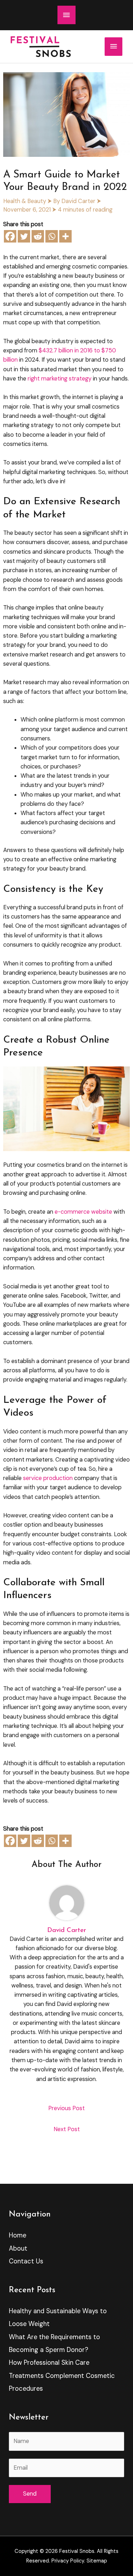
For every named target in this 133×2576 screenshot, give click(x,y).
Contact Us (26, 2261)
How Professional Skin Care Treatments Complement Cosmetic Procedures (62, 2376)
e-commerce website (83, 1212)
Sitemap (97, 2561)
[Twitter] (24, 236)
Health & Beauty (25, 201)
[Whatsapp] (52, 236)
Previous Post (66, 2108)
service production (48, 1478)
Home (18, 2235)
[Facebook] (10, 236)
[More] (65, 236)
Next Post (67, 2129)
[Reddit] (38, 236)
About (18, 2248)
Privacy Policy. (68, 2561)
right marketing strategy (59, 379)
